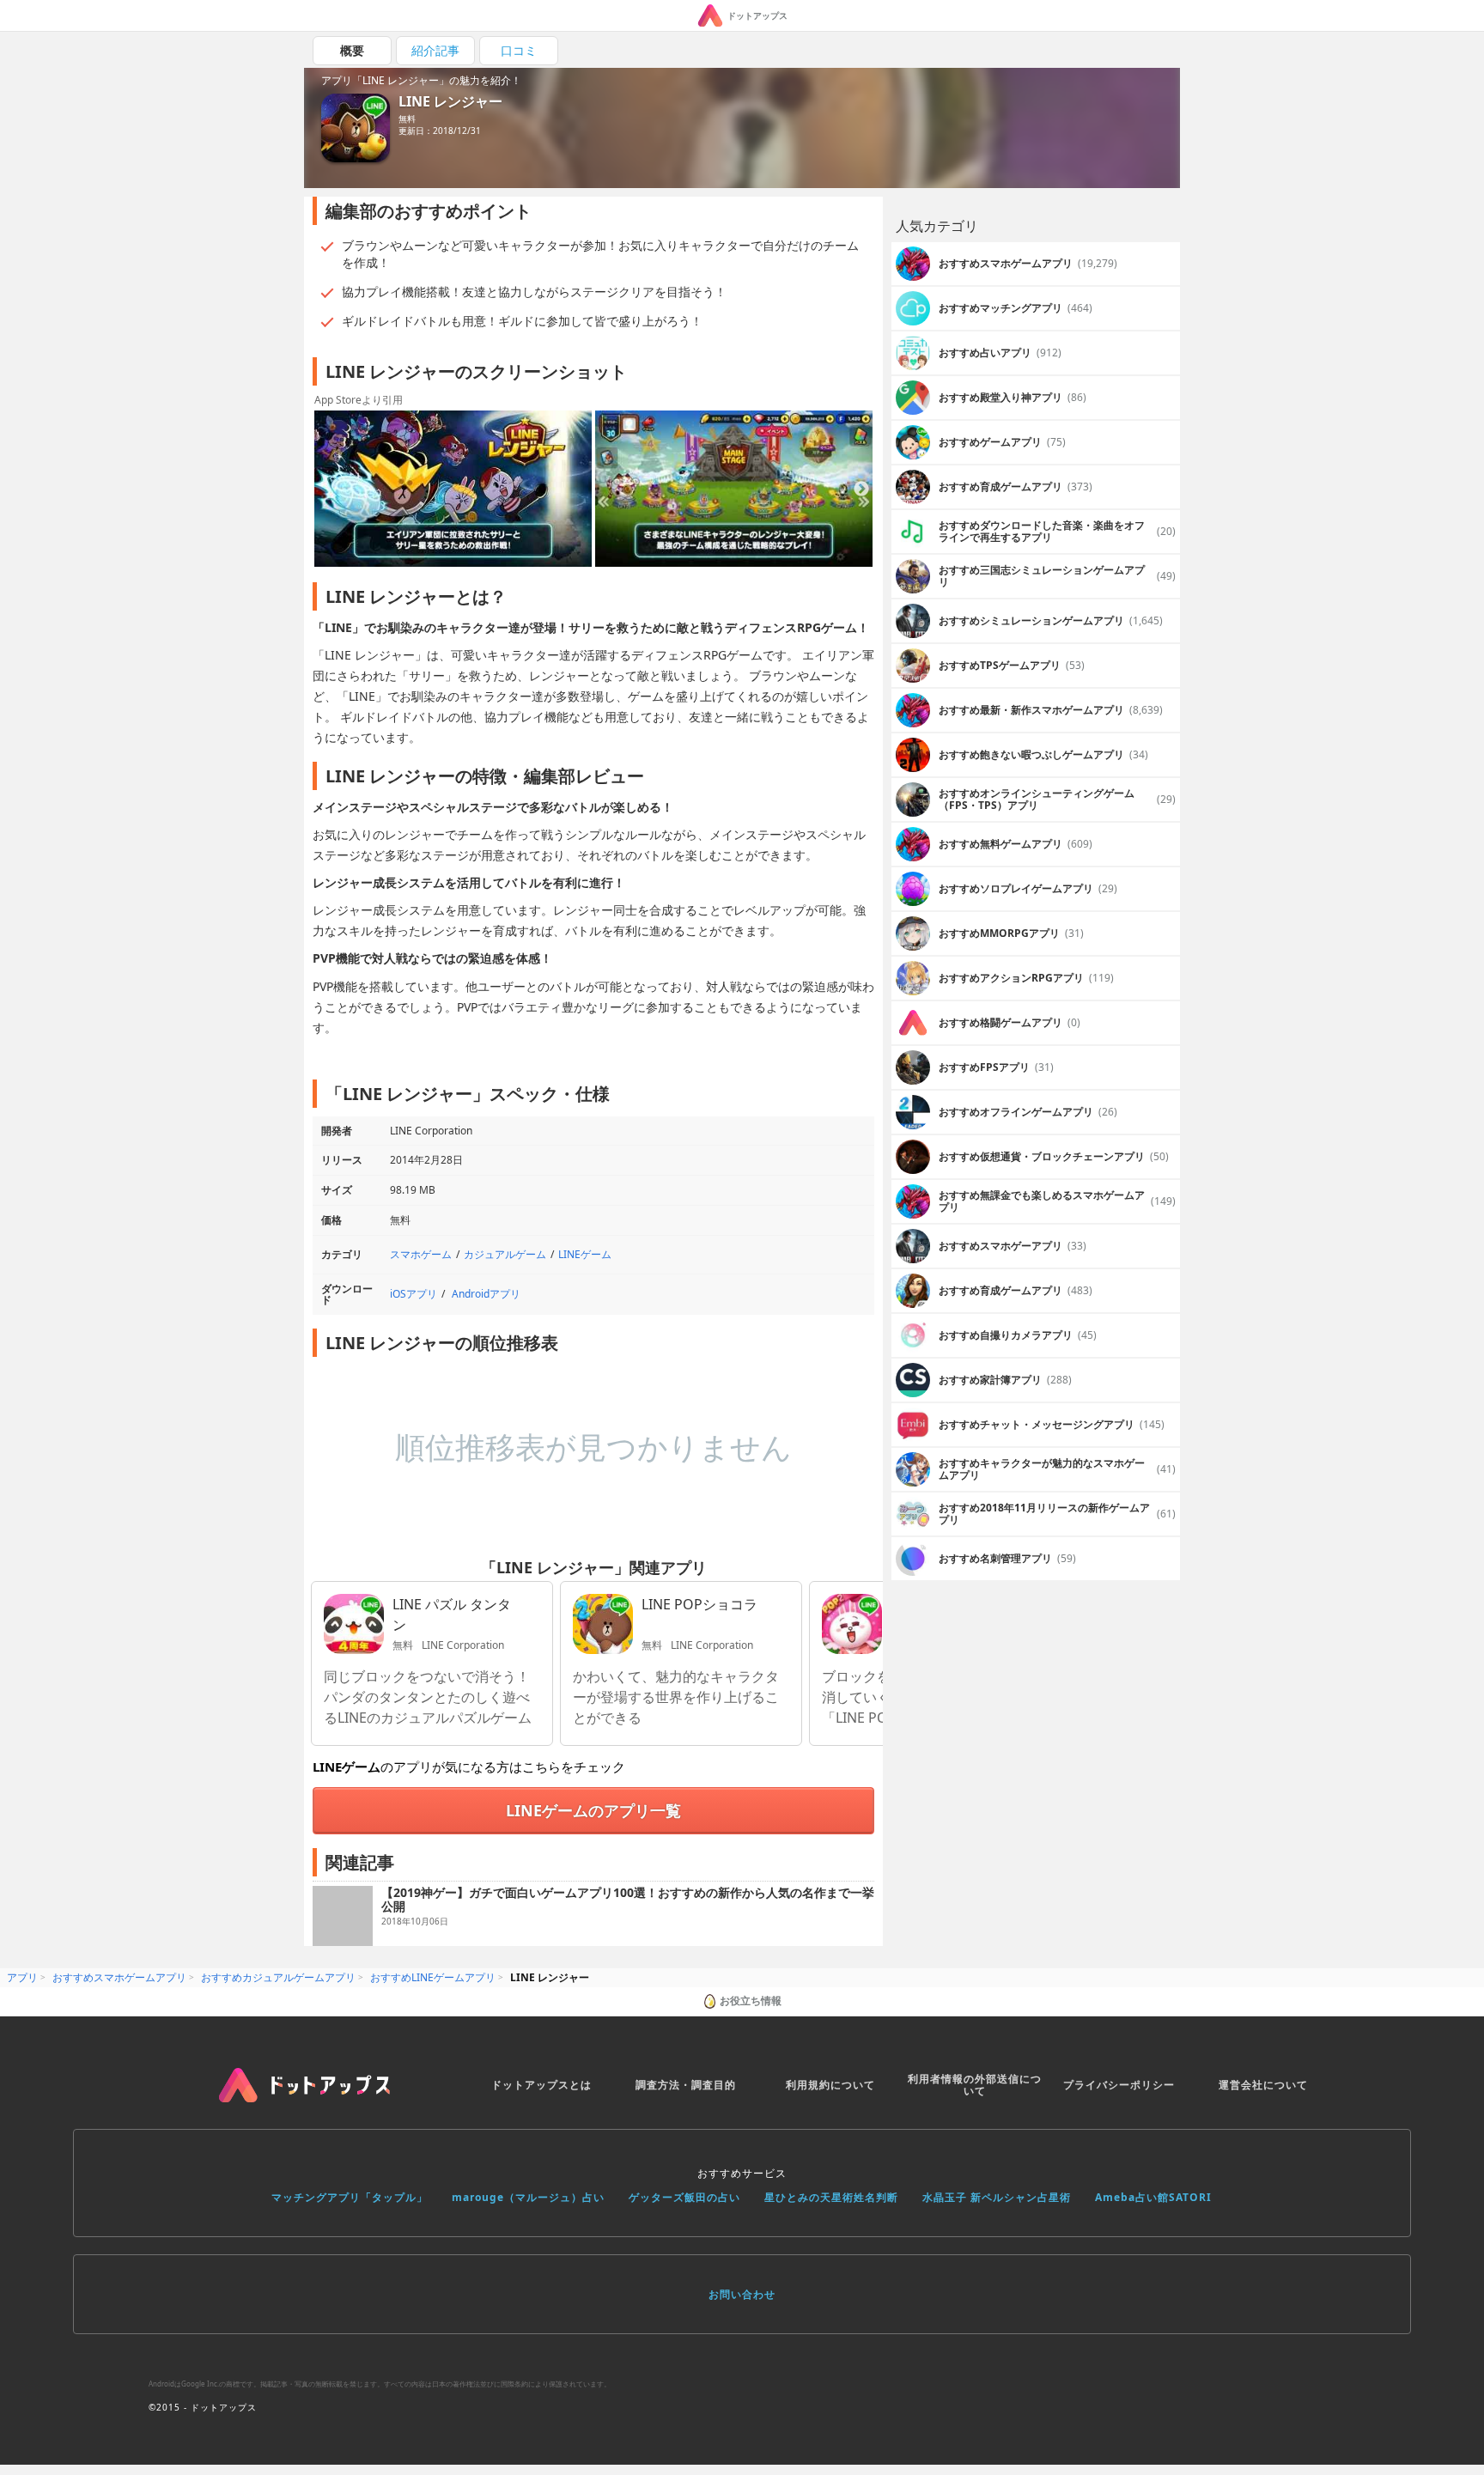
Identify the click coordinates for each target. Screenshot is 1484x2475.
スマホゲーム (421, 1254)
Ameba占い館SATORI (1153, 2197)
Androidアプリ (486, 1294)
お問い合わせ (742, 2294)
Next (861, 490)
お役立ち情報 (751, 2001)
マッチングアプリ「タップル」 (350, 2197)
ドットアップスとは (541, 2085)
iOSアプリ (414, 1294)
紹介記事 (435, 50)
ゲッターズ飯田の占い (684, 2197)
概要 (352, 50)
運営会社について (1263, 2085)
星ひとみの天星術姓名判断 (831, 2197)
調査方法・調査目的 (686, 2085)
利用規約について (830, 2085)
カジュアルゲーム (505, 1254)
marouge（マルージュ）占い (528, 2197)
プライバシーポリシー (1119, 2085)
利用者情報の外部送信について (975, 2085)
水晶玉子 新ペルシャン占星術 (997, 2197)
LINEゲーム (585, 1254)
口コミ (519, 50)
